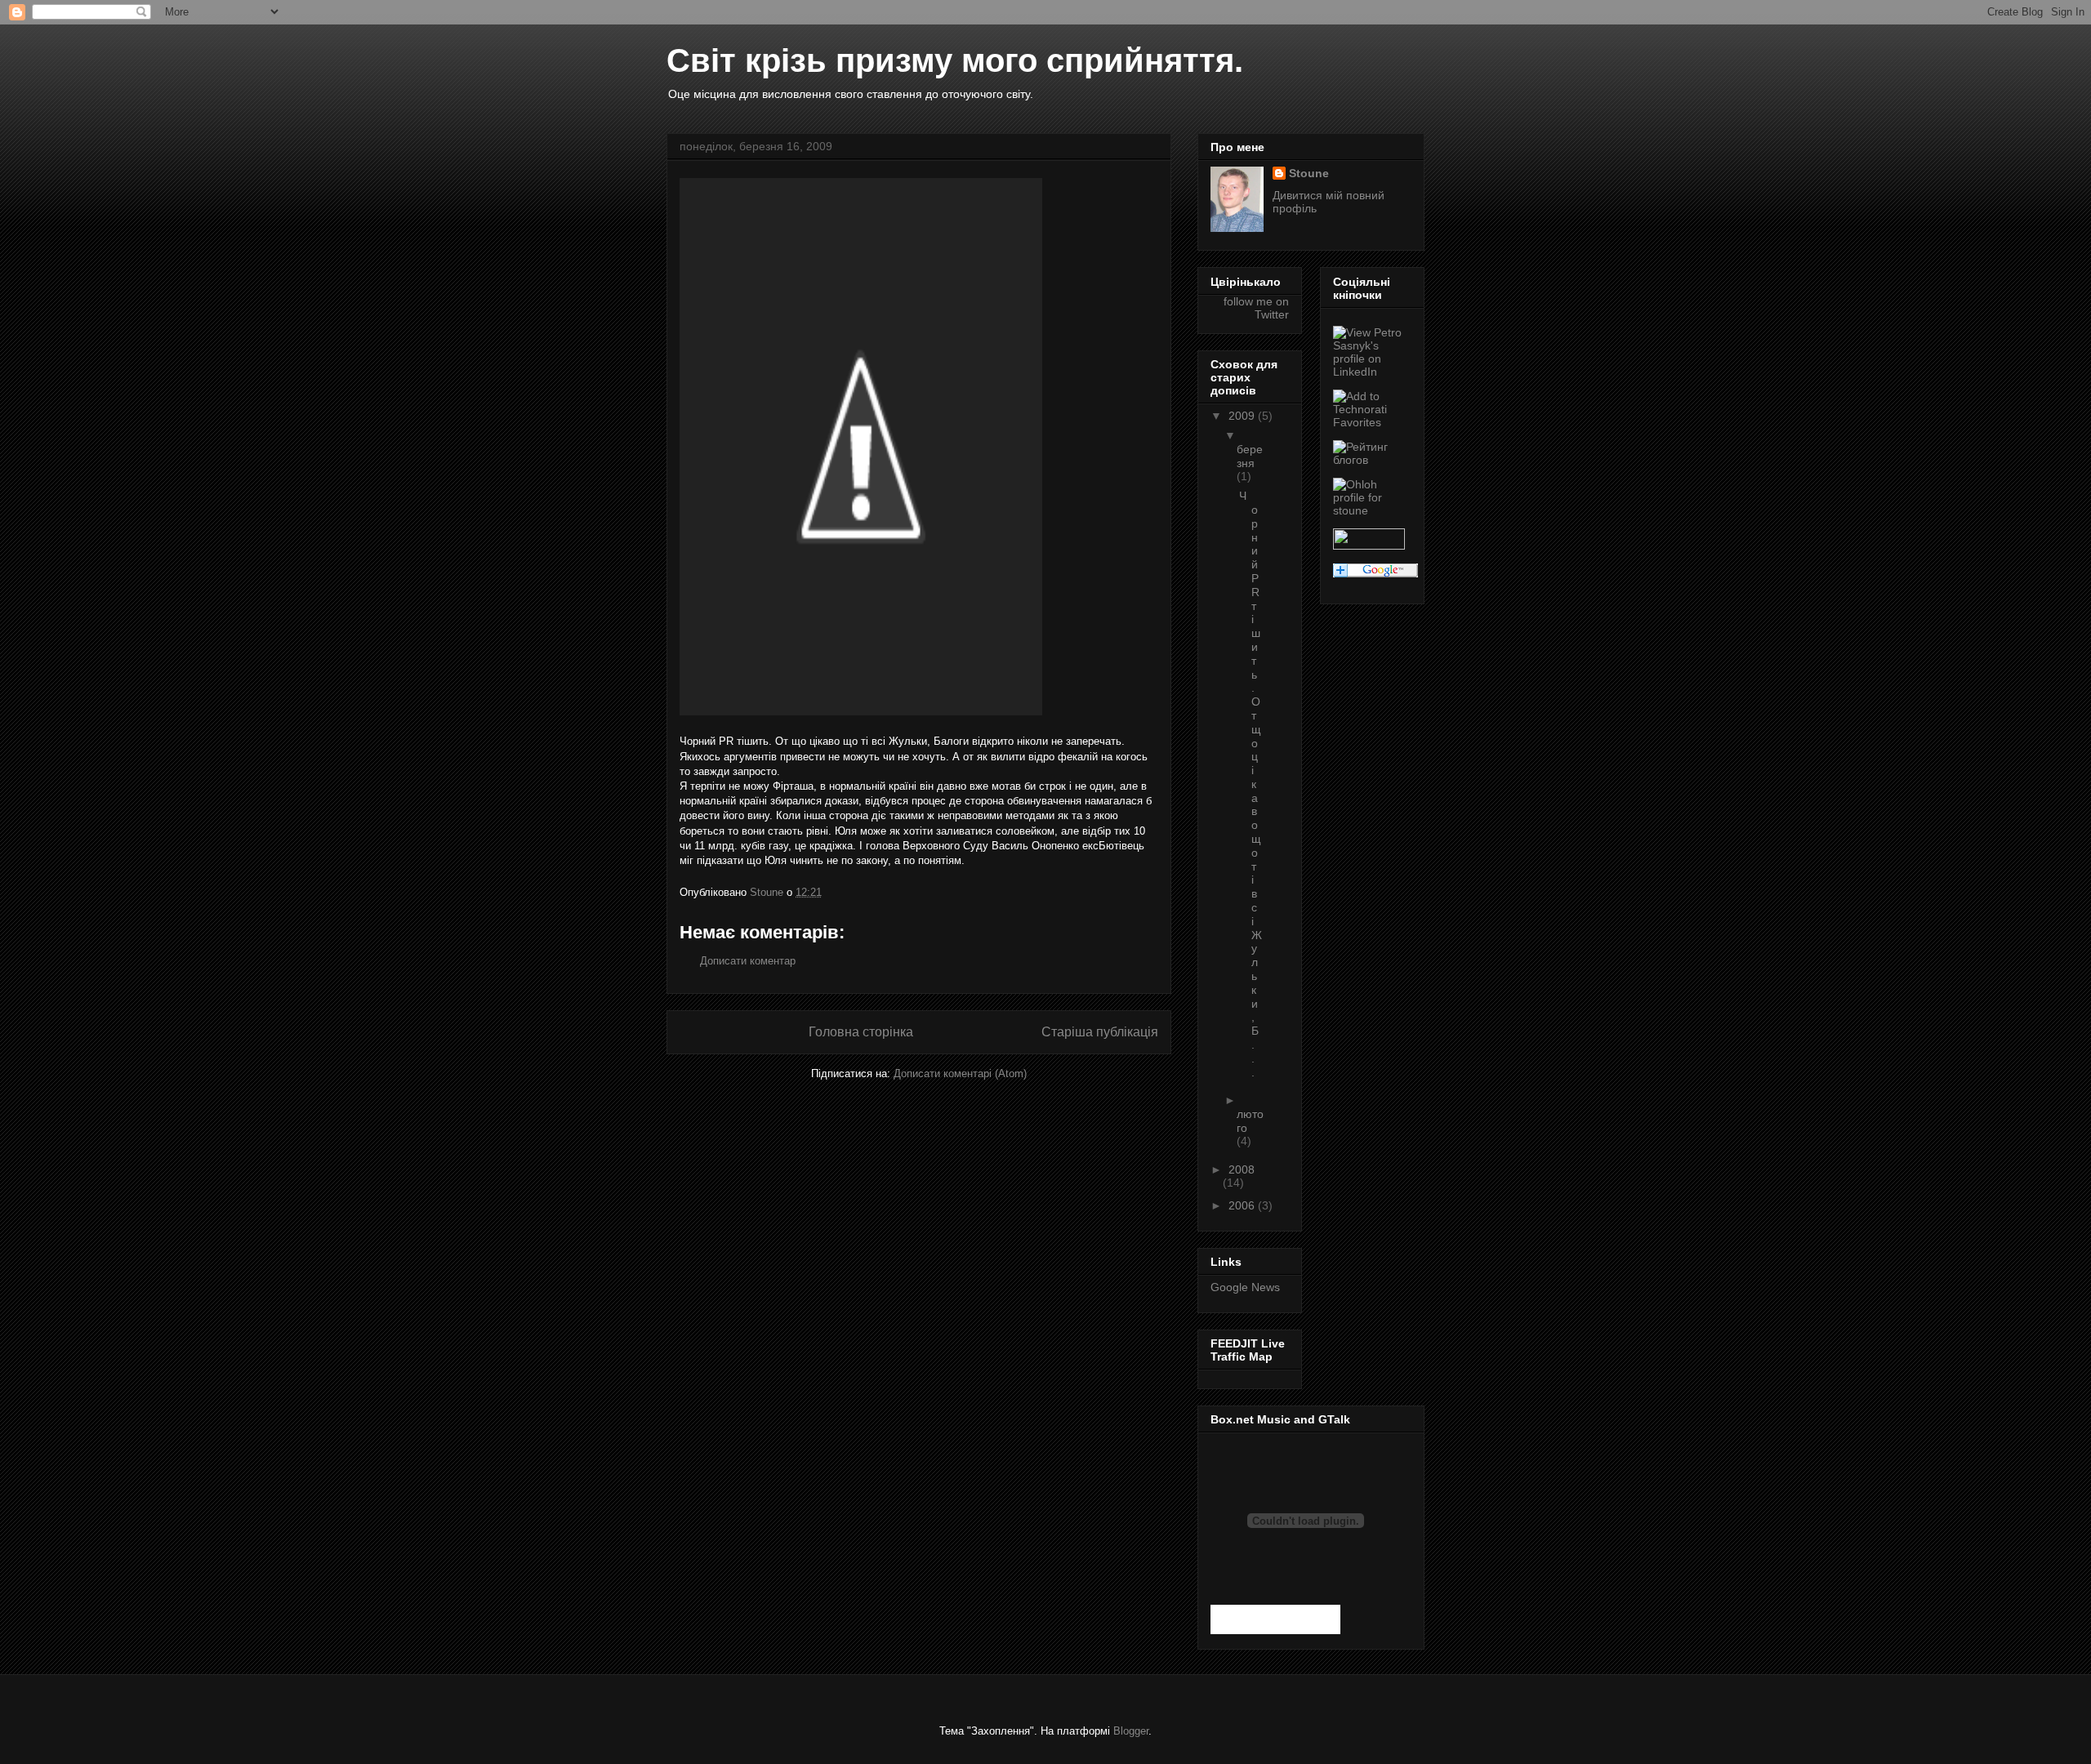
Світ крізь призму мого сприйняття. (955, 60)
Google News (1245, 1287)
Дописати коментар (748, 961)
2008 (1242, 1169)
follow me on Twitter (1256, 308)
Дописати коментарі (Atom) (960, 1074)
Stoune (1309, 173)
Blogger (1131, 1731)
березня (1250, 456)
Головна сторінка (861, 1032)
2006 (1243, 1205)
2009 (1243, 416)
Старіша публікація (1100, 1032)
